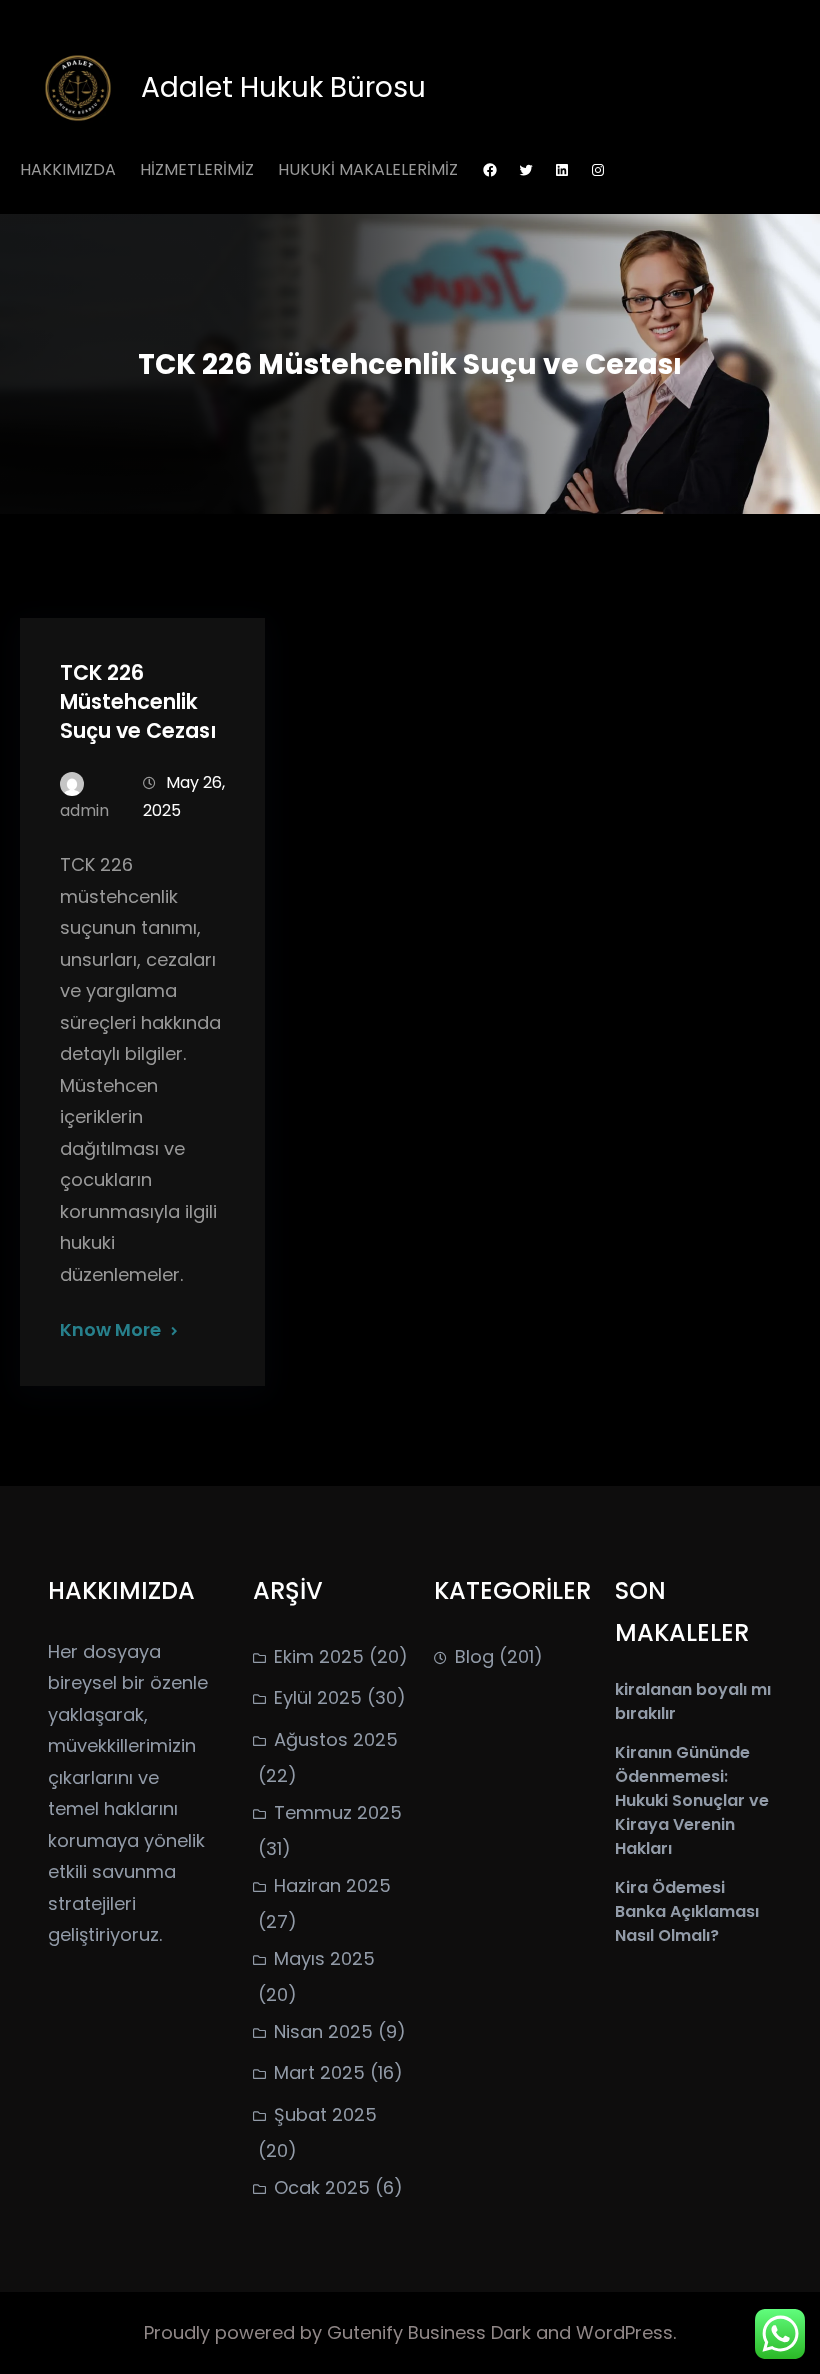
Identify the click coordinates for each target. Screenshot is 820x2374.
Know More (110, 1329)
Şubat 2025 (325, 2114)
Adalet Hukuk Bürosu (283, 87)
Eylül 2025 (318, 1697)
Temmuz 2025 (338, 1812)
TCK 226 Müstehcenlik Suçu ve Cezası (138, 701)
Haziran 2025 (332, 1885)
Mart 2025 (319, 2072)
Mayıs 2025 (324, 1958)
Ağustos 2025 (336, 1739)
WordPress (624, 2332)
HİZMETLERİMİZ (197, 169)
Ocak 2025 (322, 2187)
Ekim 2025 (319, 1656)
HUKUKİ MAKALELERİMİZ (368, 169)
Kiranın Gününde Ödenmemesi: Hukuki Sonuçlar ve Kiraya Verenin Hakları (692, 1800)
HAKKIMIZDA (68, 169)
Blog (474, 1656)
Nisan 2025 (323, 2031)
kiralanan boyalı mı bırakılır (693, 1701)
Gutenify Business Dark (431, 2332)
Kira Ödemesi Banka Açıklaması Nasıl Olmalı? (687, 1911)
